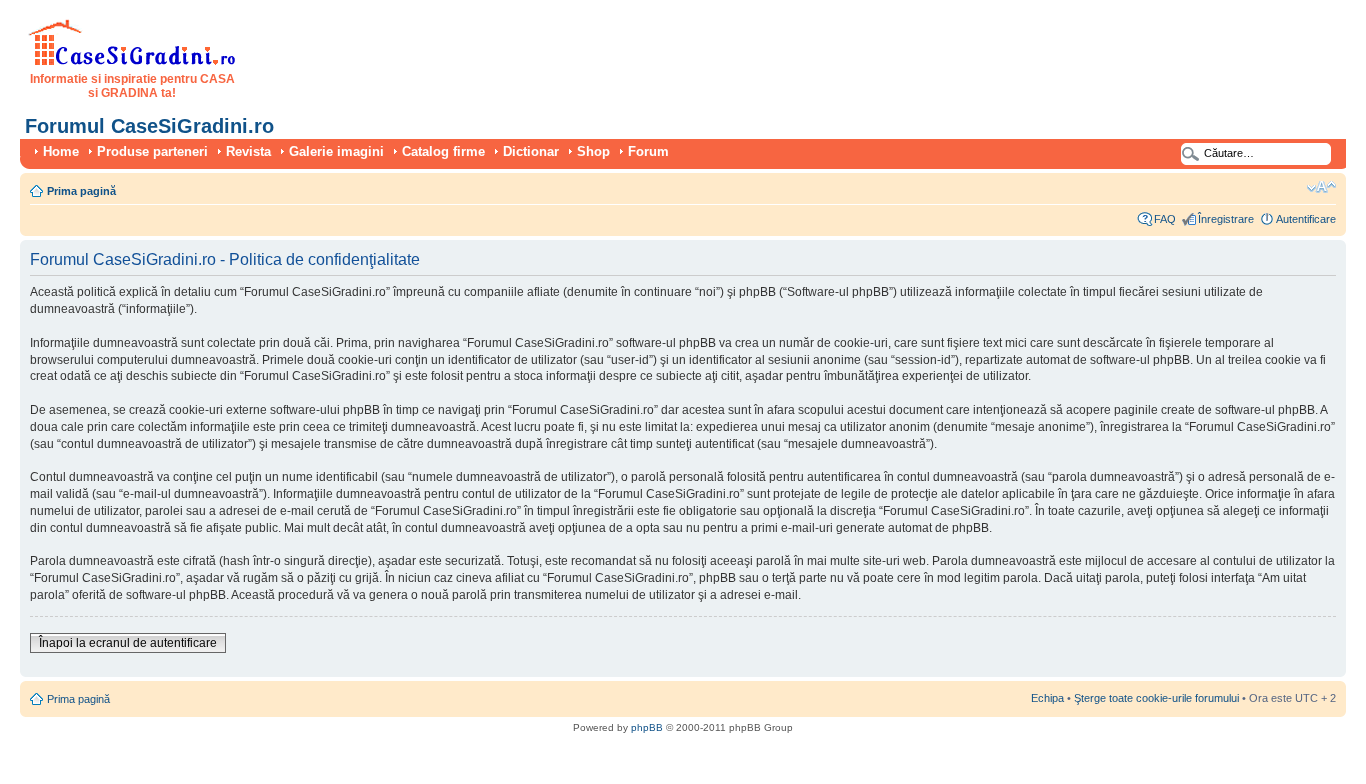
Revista (248, 151)
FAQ (1165, 219)
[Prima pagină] (132, 62)
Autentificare (1306, 219)
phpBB (647, 727)
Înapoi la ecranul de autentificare (128, 643)
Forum (648, 151)
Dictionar (531, 151)
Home (61, 151)
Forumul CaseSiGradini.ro (149, 126)
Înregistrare (1226, 219)
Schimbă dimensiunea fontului (1321, 187)
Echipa (1047, 698)
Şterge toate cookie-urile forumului (1156, 698)
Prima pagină (81, 191)
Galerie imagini (336, 151)
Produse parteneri (152, 151)
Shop (593, 151)
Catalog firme (443, 151)
